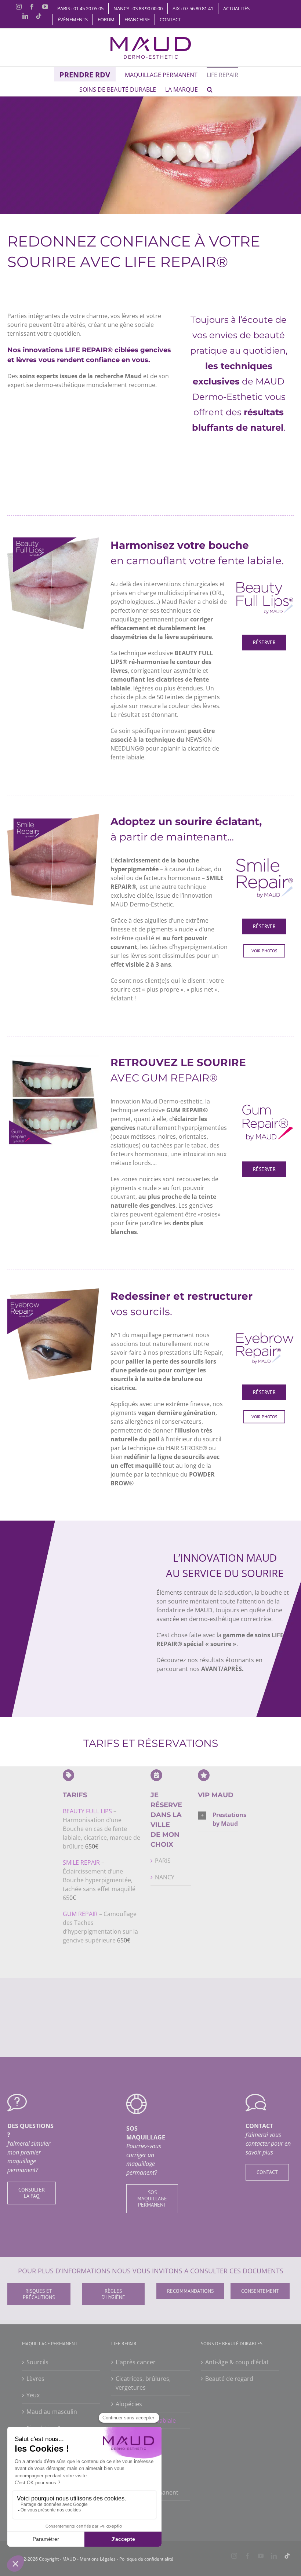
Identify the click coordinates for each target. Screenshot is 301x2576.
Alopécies (129, 2404)
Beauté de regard (229, 2378)
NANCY (165, 1877)
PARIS (163, 1861)
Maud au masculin (52, 2411)
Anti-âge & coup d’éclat (237, 2362)
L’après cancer (136, 2362)
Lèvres (35, 2378)
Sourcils (37, 2362)
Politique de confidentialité (146, 2559)
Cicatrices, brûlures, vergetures (143, 2383)
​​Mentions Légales (97, 2559)
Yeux (33, 2395)
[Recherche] (210, 89)
